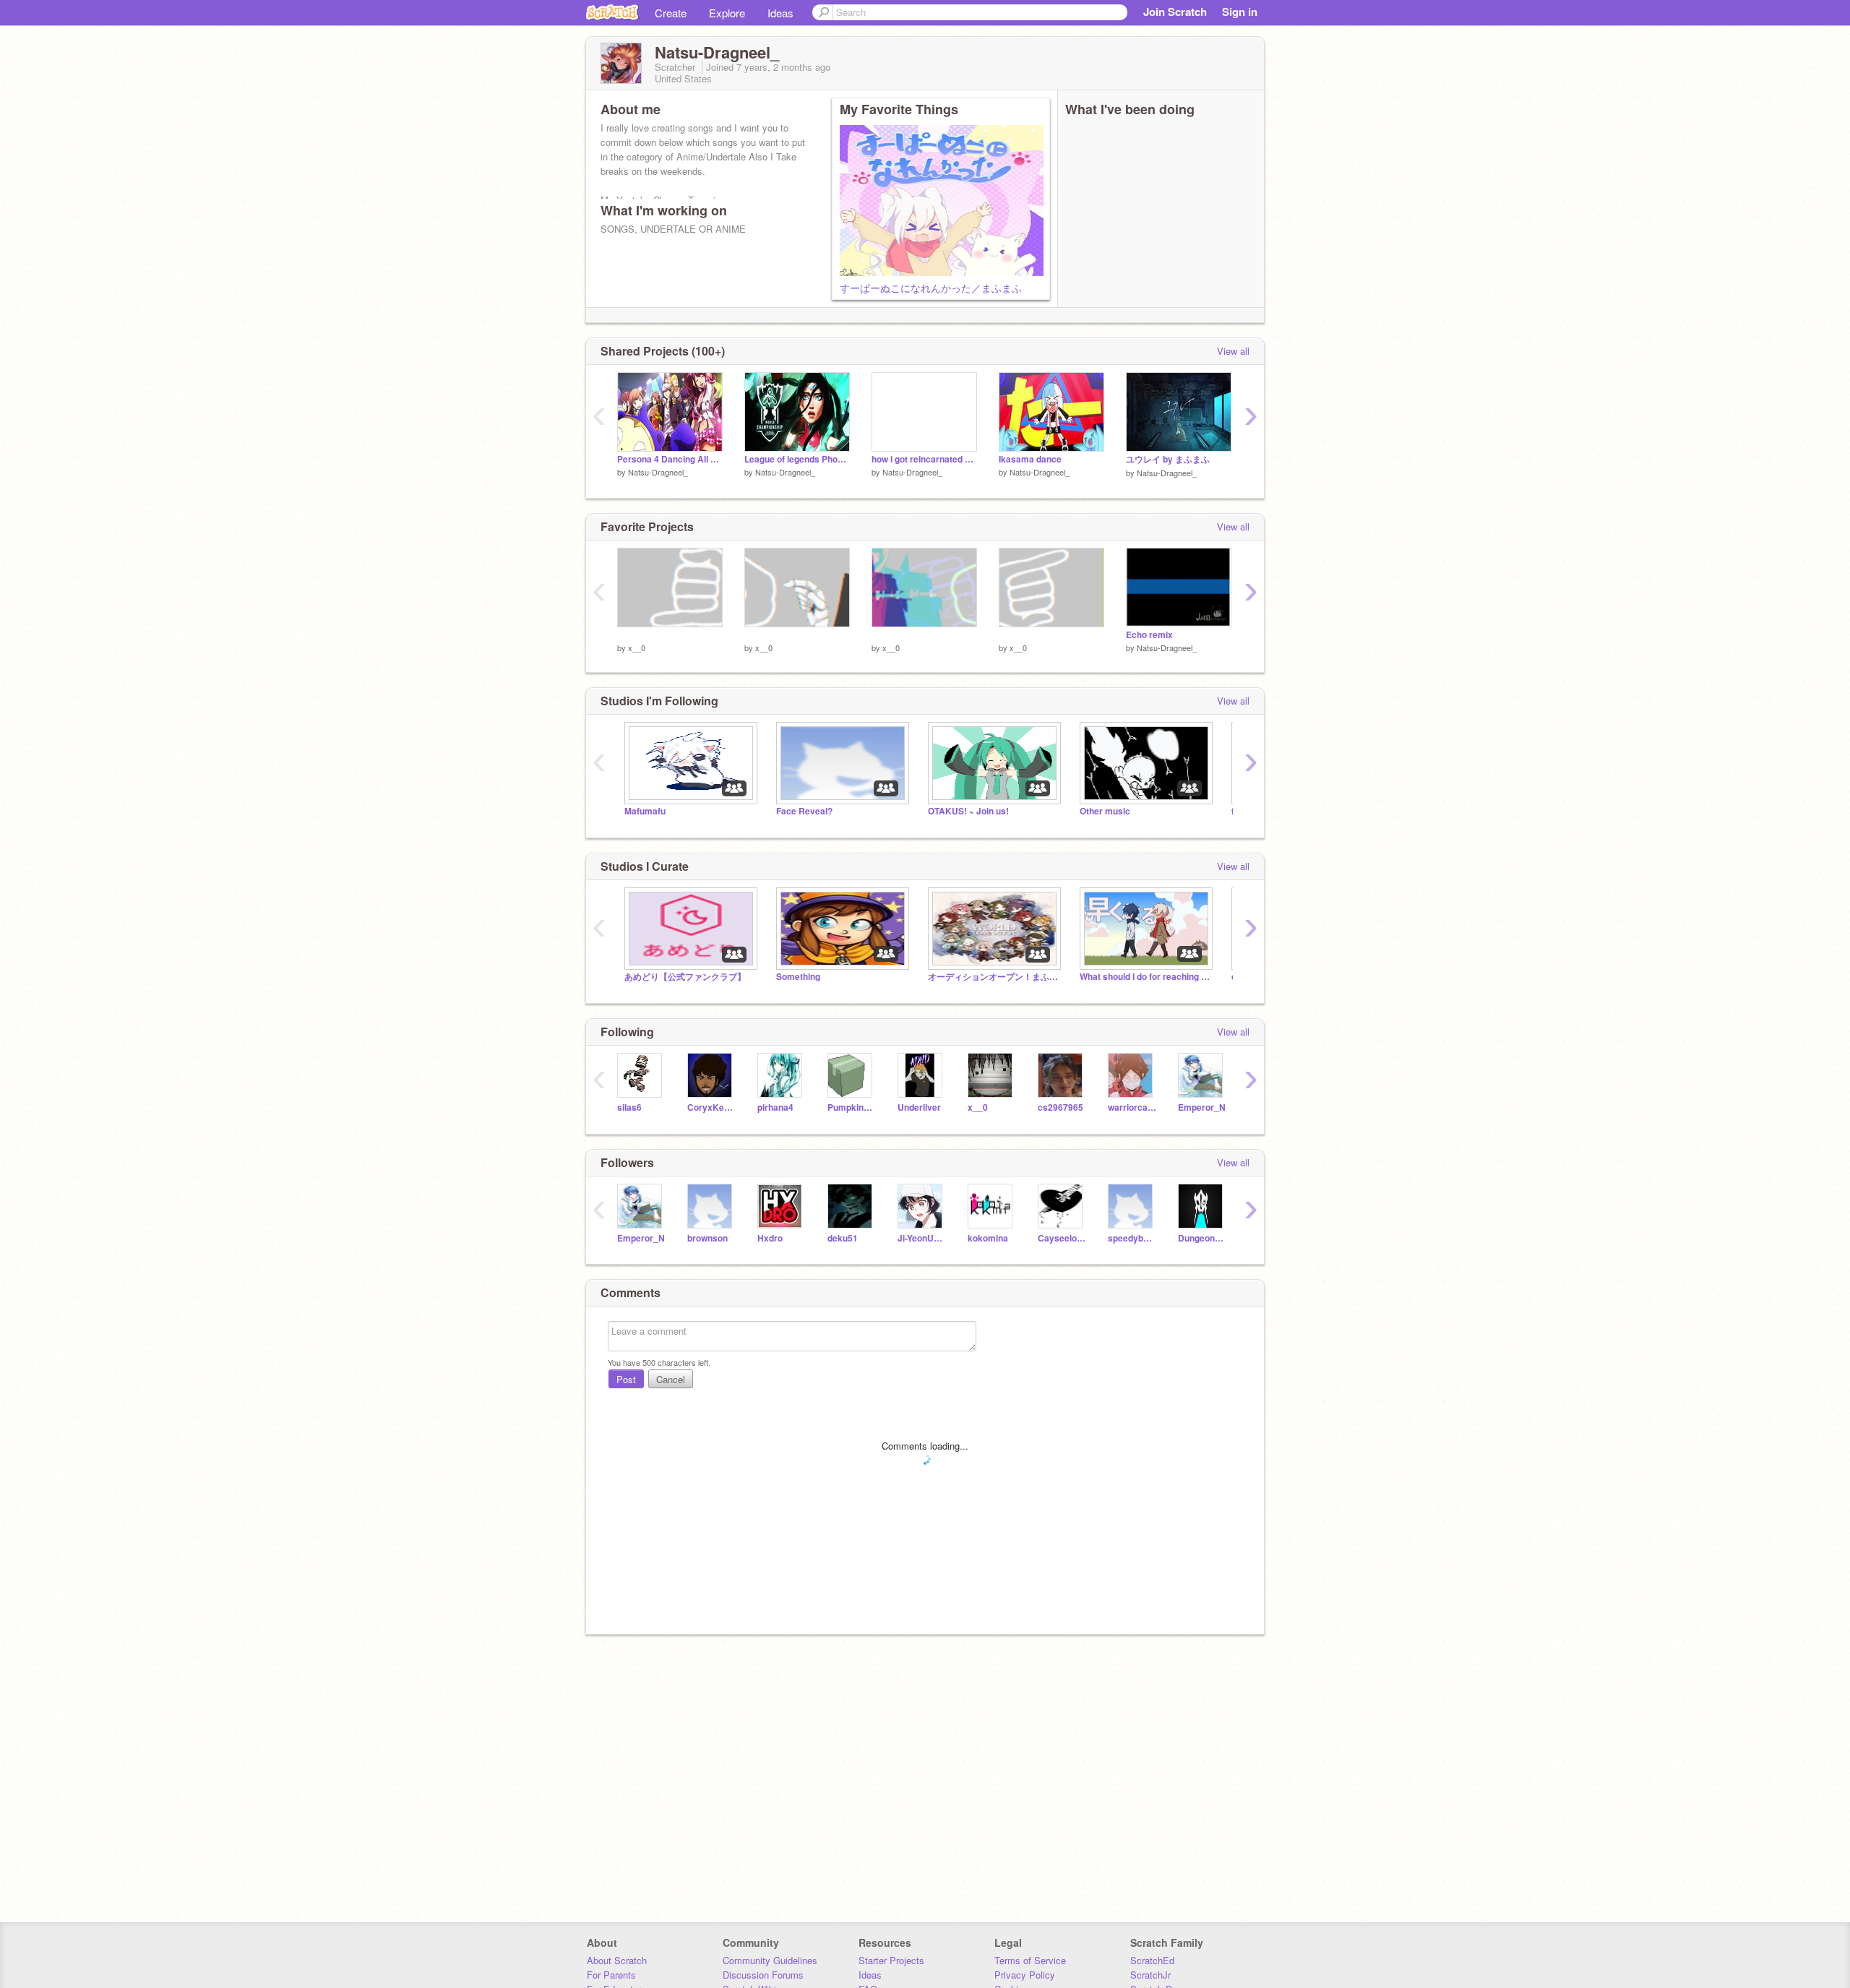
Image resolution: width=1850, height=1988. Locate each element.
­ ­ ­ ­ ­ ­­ (750, 635)
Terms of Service (1030, 1960)
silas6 (629, 1107)
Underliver (919, 1107)
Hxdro (770, 1238)
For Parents (611, 1975)
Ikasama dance (1030, 459)
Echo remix (1149, 635)
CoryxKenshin (711, 1107)
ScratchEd (1152, 1960)
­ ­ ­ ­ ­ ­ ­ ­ (1006, 635)
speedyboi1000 (1132, 1238)
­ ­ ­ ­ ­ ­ (623, 635)
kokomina (988, 1238)
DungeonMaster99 (1202, 1238)
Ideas (780, 13)
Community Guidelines (770, 1960)
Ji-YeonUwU (922, 1238)
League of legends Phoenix (797, 459)
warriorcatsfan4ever (1132, 1107)
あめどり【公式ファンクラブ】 (685, 977)
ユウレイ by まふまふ (1168, 459)
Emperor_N (1202, 1107)
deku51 (843, 1238)
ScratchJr (1150, 1975)
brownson (707, 1238)
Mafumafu (645, 811)
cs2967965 (1060, 1107)
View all (1233, 351)
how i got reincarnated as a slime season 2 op (924, 459)
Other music (1105, 811)
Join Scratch (1175, 12)
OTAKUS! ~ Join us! (968, 811)
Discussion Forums (763, 1975)
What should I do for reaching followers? (1145, 977)
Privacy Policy (1025, 1975)
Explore (727, 13)
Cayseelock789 (1062, 1238)
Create (671, 13)
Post (626, 1379)
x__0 (637, 647)
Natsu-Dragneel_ (658, 472)
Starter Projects (891, 1960)
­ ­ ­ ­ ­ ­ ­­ (878, 635)
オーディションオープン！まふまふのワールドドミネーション (993, 977)
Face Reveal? (804, 811)
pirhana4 (775, 1107)
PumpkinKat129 (852, 1107)
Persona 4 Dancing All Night (670, 459)
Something (798, 977)
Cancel (671, 1379)
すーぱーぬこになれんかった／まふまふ (931, 288)
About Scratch (617, 1960)
